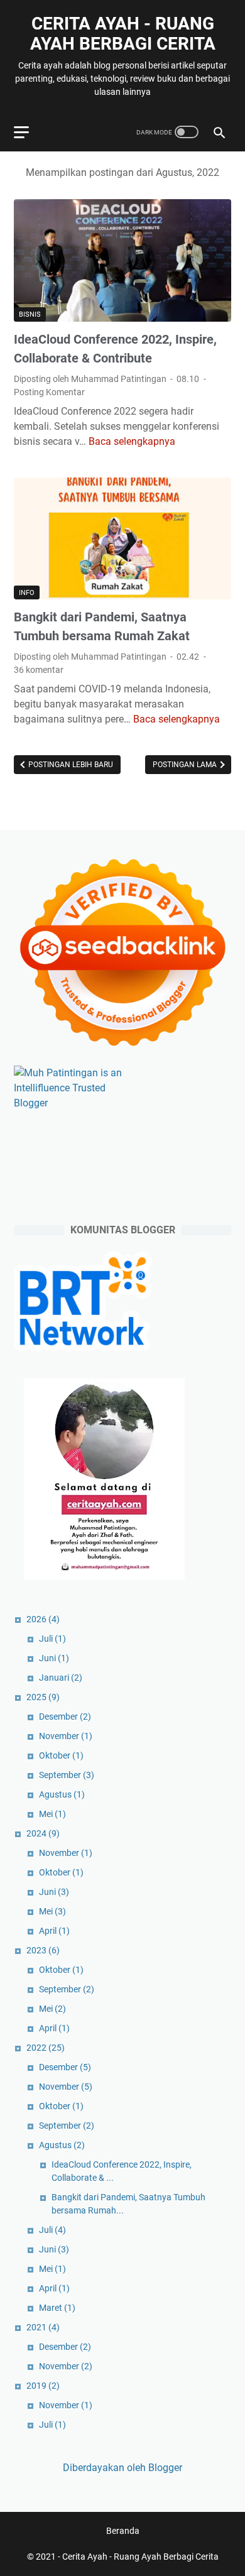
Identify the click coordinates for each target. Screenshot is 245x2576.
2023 (43, 1950)
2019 (43, 2386)
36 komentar (39, 670)
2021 (43, 2327)
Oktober (61, 1755)
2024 (43, 1833)
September (67, 1775)
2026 (43, 1619)
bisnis (30, 314)
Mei (52, 1814)
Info (27, 593)
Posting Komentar (49, 392)
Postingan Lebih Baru (70, 765)
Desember (65, 1716)
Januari (61, 1678)
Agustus (62, 1794)
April (54, 1931)
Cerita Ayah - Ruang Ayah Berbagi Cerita (123, 34)
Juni (54, 1658)
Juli (52, 1639)
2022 (46, 2048)
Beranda (123, 2531)
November (66, 1736)
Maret (57, 2308)
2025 (43, 1697)
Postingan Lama (186, 765)
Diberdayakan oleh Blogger (122, 2468)
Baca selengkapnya (132, 441)
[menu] (29, 132)
